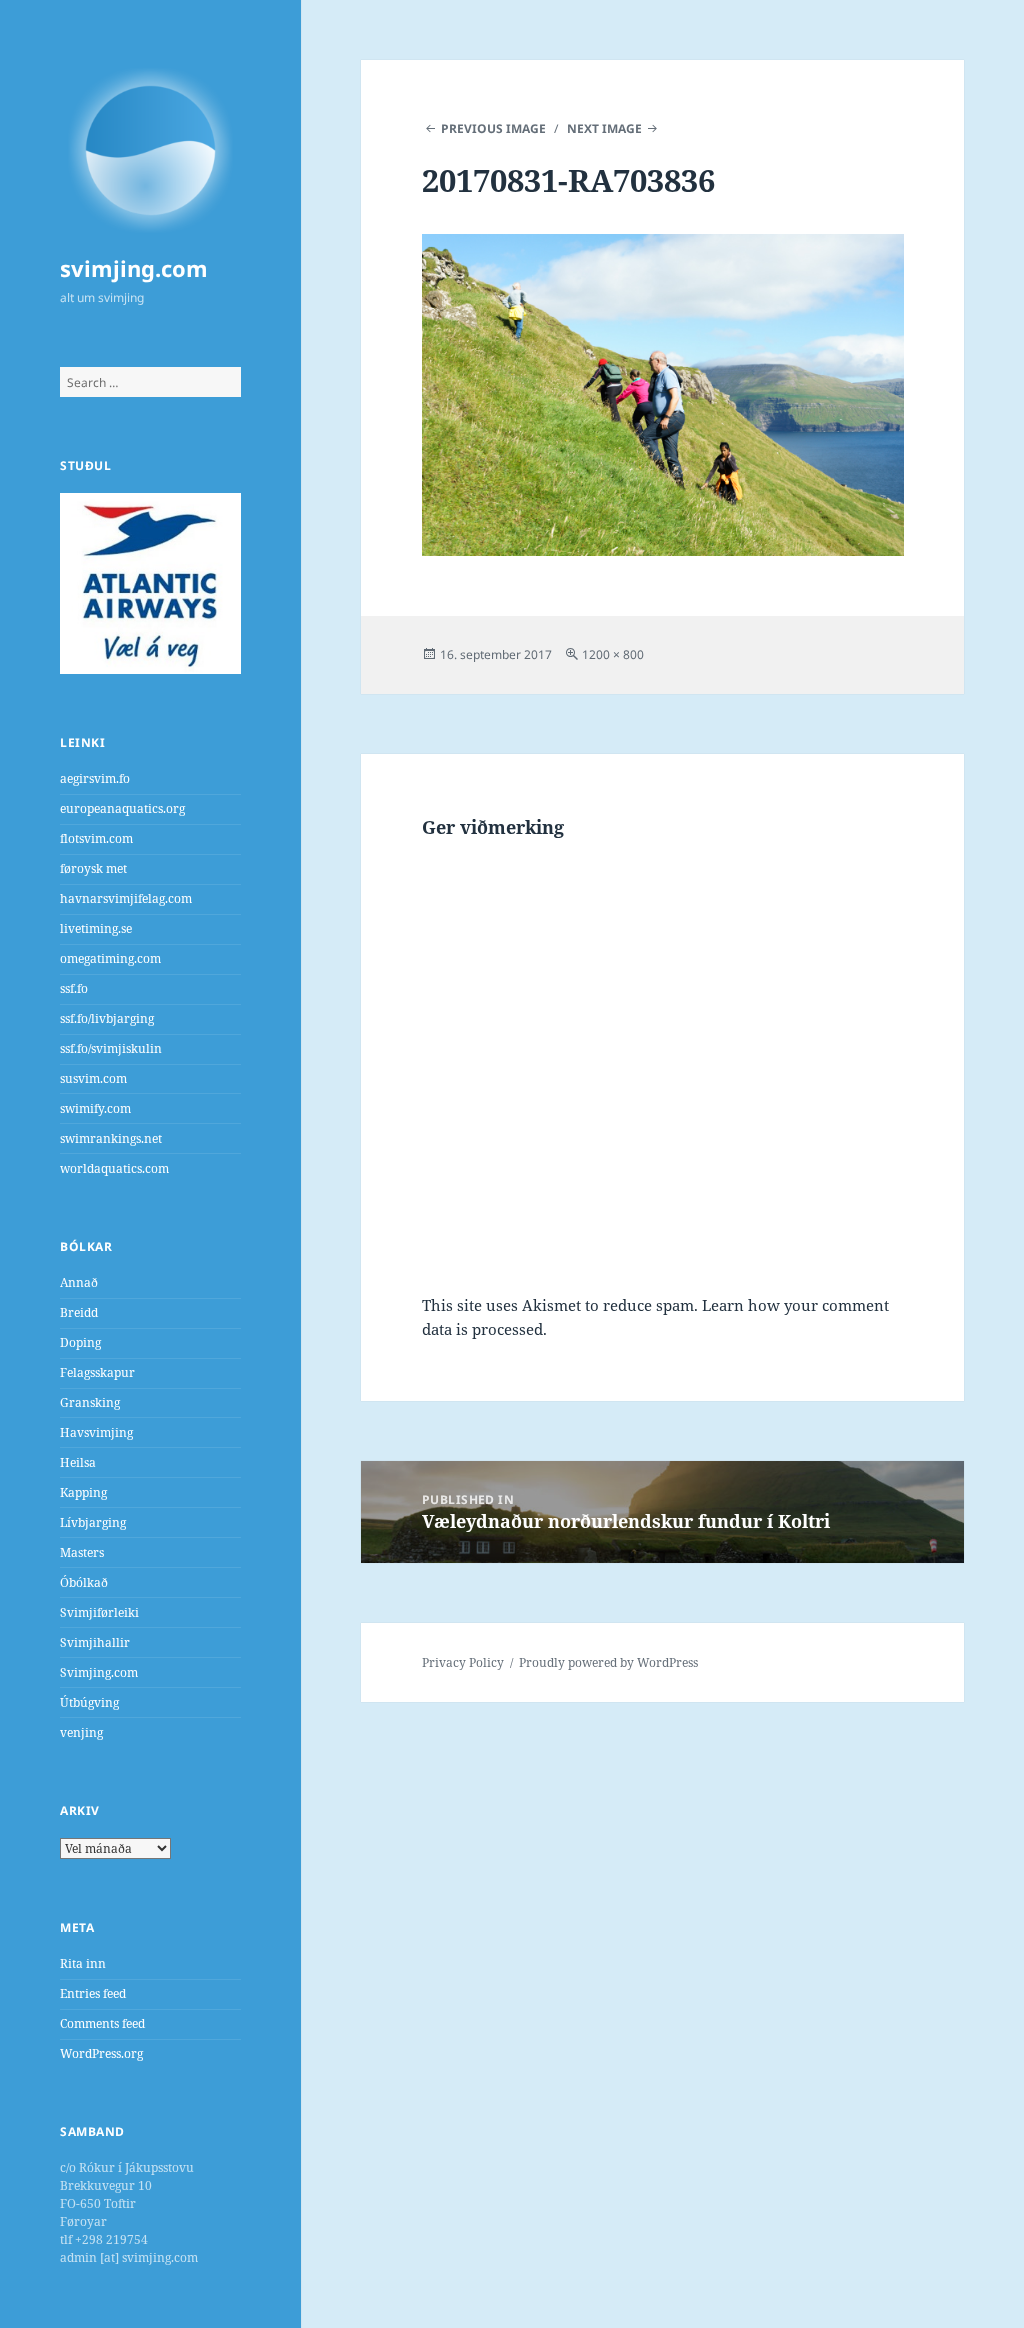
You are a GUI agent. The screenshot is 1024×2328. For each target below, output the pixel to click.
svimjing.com (134, 268)
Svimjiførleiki (99, 1612)
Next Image (604, 128)
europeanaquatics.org (122, 808)
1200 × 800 (613, 654)
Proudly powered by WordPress (608, 1662)
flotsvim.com (96, 838)
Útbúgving (89, 1702)
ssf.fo (74, 988)
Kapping (83, 1492)
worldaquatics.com (114, 1168)
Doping (80, 1342)
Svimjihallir (95, 1642)
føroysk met (93, 868)
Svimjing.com (99, 1672)
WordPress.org (101, 2053)
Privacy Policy (463, 1662)
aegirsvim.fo (95, 778)
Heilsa (78, 1462)
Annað (79, 1282)
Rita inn (83, 1963)
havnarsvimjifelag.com (126, 898)
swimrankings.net (111, 1138)
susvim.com (93, 1078)
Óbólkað (84, 1582)
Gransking (90, 1402)
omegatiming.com (110, 958)
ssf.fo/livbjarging (107, 1018)
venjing (81, 1732)
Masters (82, 1552)
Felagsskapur (97, 1372)
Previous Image (493, 128)
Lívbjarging (93, 1522)
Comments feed (102, 2023)
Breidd (79, 1312)
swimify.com (95, 1108)
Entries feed (93, 1993)
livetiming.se (96, 928)
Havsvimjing (96, 1432)
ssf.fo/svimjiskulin (111, 1048)
